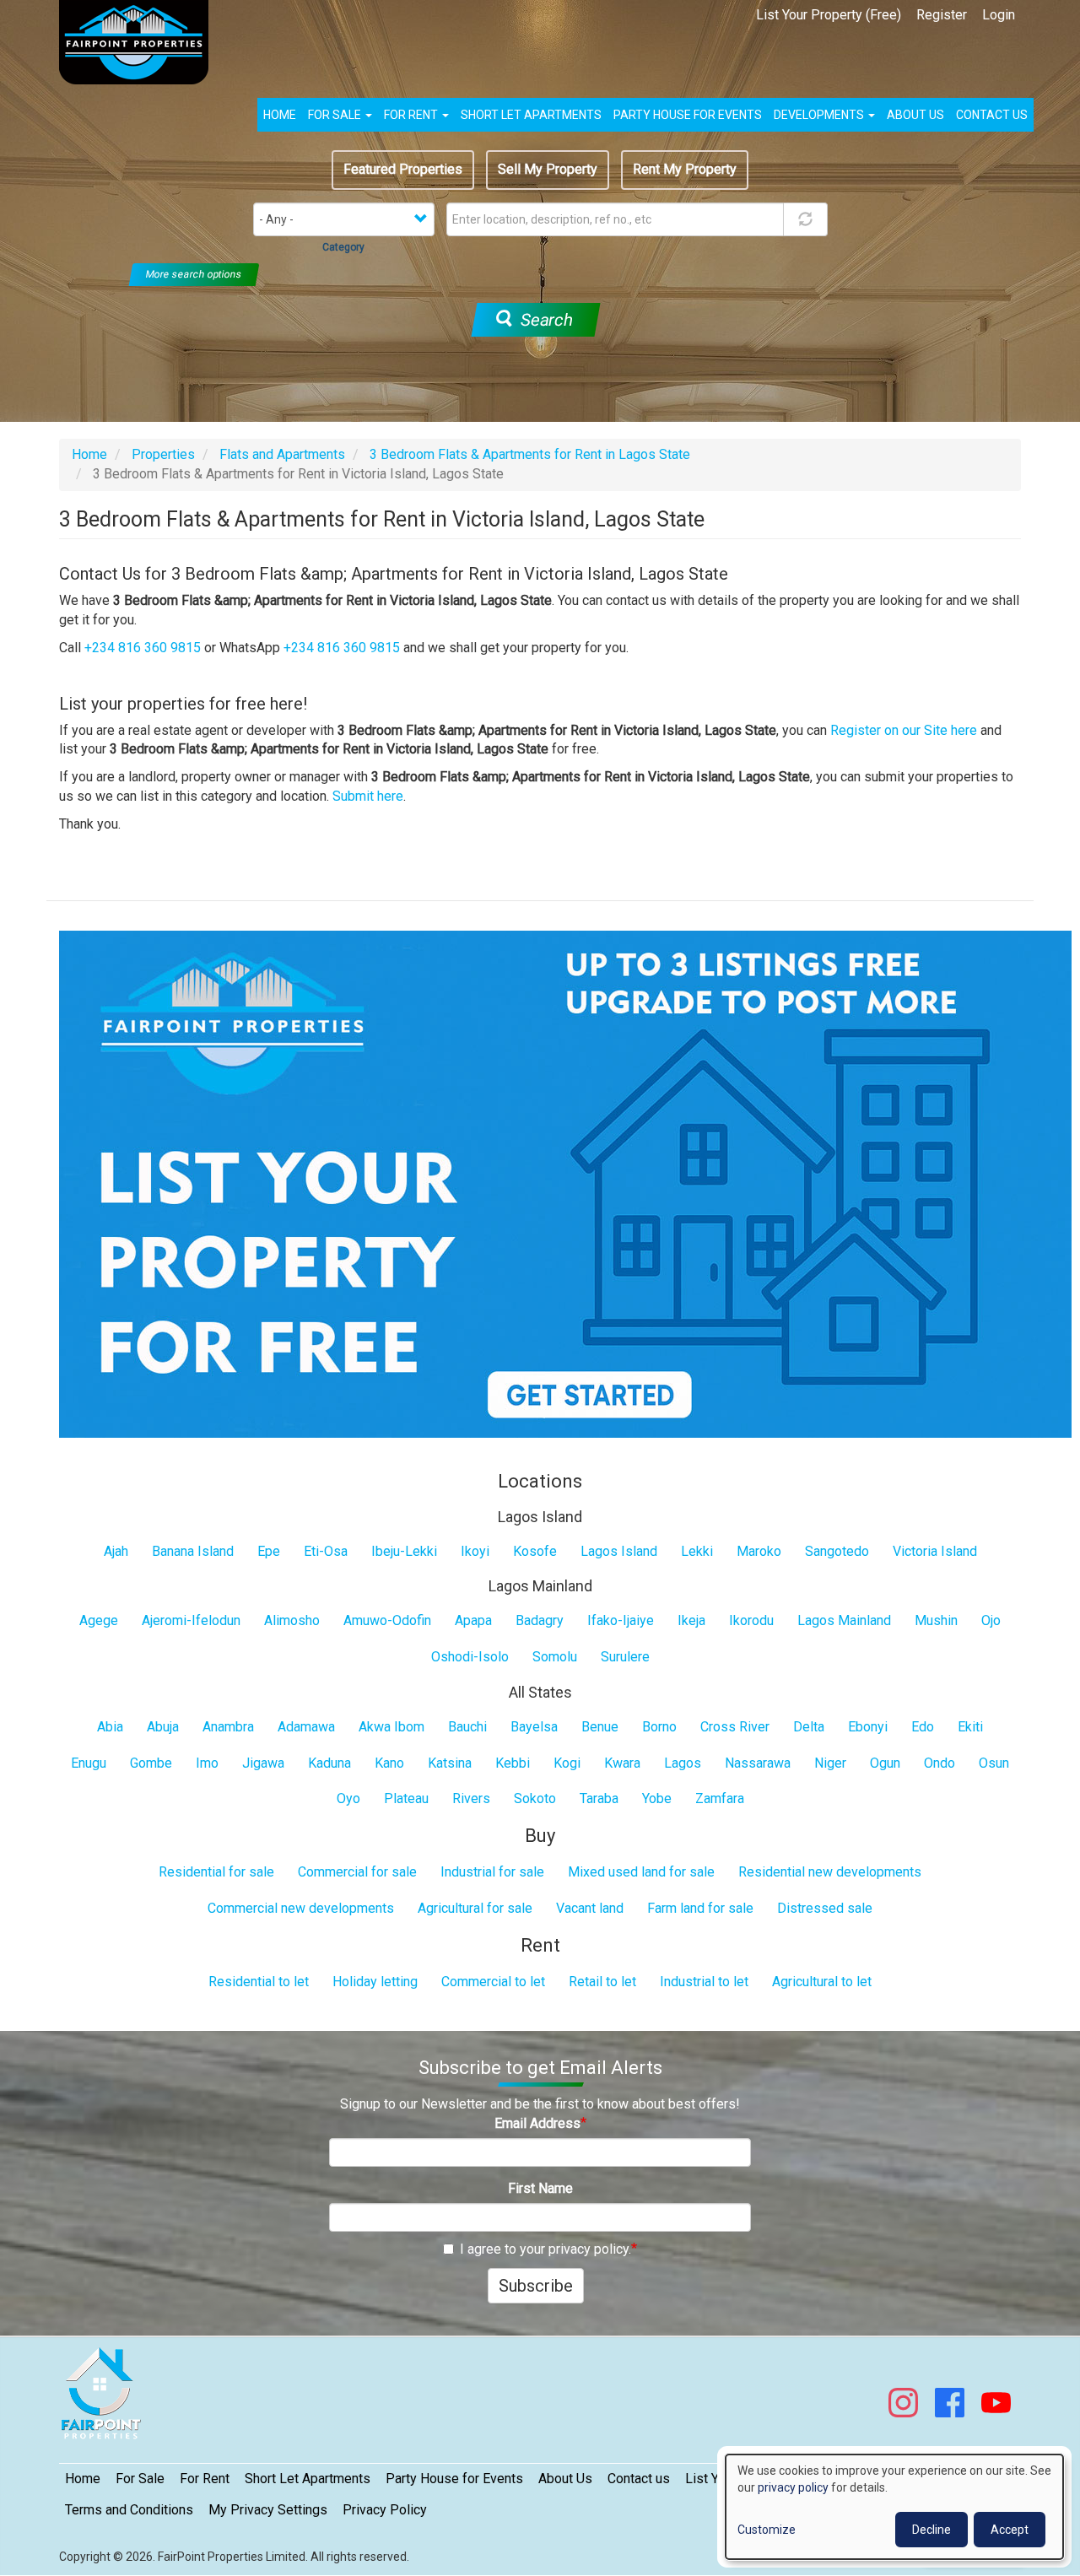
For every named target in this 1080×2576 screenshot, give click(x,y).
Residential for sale (216, 1872)
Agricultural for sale (475, 1908)
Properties (163, 454)
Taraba (599, 1798)
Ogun (885, 1763)
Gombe (151, 1763)
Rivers (471, 1798)
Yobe (657, 1798)
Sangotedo (837, 1551)
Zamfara (720, 1798)
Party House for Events (688, 115)
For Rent (412, 115)
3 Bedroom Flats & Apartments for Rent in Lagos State (530, 454)
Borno (659, 1727)
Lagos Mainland (844, 1620)
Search (544, 320)
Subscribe (536, 2286)
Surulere (625, 1657)
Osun (994, 1763)
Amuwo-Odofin (387, 1620)
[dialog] (894, 2507)
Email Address (537, 2123)
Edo (923, 1727)
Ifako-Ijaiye (621, 1620)
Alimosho (292, 1620)
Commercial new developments (301, 1908)
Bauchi (467, 1727)
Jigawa (263, 1763)
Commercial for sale (357, 1872)
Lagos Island (619, 1551)
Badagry (540, 1620)
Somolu (555, 1657)
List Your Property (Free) (829, 15)
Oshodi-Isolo (470, 1657)
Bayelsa (534, 1727)
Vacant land (590, 1908)
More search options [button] (194, 274)
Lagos (683, 1763)
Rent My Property (685, 169)
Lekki (697, 1551)
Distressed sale (825, 1908)
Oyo (348, 1798)
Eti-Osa (326, 1551)
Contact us (992, 115)
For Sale (336, 115)
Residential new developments (830, 1872)
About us (915, 115)
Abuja (163, 1727)
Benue (600, 1727)
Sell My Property (548, 169)
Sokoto (535, 1798)
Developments (820, 115)
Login (999, 15)
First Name (540, 2188)
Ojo (991, 1620)
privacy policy (793, 2487)
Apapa (473, 1620)
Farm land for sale (700, 1908)
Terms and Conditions (129, 2510)
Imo (207, 1763)
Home (280, 115)
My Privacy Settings (268, 2510)
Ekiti (970, 1727)
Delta (809, 1727)
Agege (99, 1620)
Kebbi (513, 1763)
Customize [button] (767, 2530)
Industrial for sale (492, 1872)
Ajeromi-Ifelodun (191, 1620)
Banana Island (193, 1551)
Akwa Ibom (391, 1727)
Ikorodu (751, 1620)
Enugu (89, 1763)
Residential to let (259, 1982)
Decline (931, 2530)
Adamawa (306, 1727)
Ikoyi (475, 1551)
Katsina (450, 1763)
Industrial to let (704, 1982)
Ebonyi (868, 1727)
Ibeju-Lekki (404, 1551)
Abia (110, 1727)
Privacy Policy (385, 2510)
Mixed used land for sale (641, 1872)
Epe (269, 1551)
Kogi (567, 1763)
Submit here (368, 796)
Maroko (759, 1551)
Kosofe (535, 1551)
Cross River (735, 1727)
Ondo (940, 1763)
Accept (1010, 2530)
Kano (389, 1763)
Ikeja (691, 1620)
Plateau (406, 1798)
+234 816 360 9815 (143, 648)
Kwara (622, 1763)
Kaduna (329, 1763)
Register (942, 15)
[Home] (140, 42)
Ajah (116, 1551)
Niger (830, 1763)
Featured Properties (403, 169)
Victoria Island (935, 1551)
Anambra (228, 1727)
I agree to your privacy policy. (545, 2249)
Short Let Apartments (531, 115)
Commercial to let (493, 1982)
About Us (565, 2479)
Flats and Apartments (282, 454)
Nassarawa (758, 1763)
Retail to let (602, 1982)
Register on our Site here (904, 730)
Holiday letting (375, 1982)
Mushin (936, 1620)
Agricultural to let (822, 1982)
